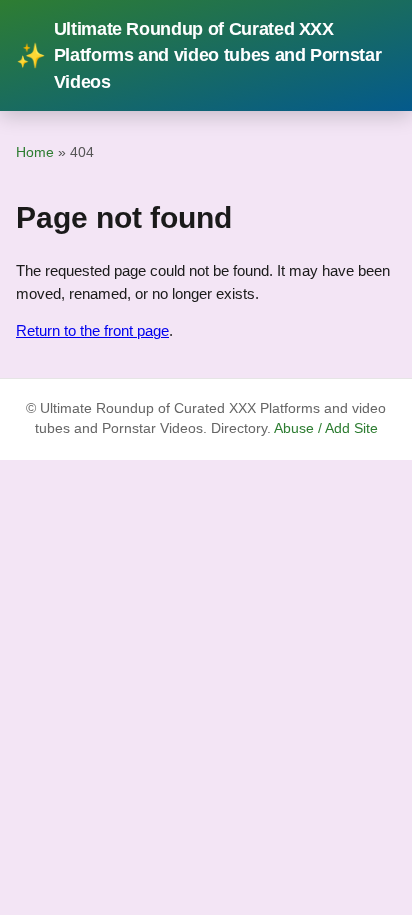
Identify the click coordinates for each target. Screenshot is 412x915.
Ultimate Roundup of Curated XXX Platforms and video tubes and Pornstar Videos (198, 55)
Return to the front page (92, 330)
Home (35, 152)
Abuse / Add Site (326, 428)
